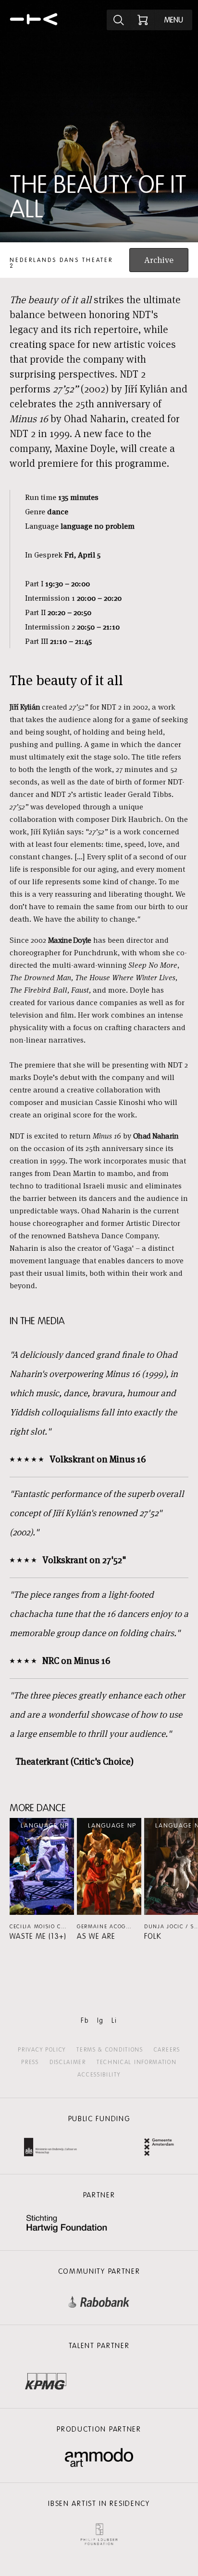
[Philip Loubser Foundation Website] (99, 2532)
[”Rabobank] (99, 2300)
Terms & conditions (110, 2050)
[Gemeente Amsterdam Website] (159, 2148)
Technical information (137, 2062)
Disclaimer (68, 2062)
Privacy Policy (42, 2050)
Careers (167, 2050)
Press (30, 2062)
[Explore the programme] (119, 20)
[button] (42, 1879)
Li (114, 2021)
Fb (85, 2021)
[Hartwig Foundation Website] (67, 2225)
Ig (100, 2021)
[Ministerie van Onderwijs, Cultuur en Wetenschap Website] (50, 2148)
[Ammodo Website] (99, 2458)
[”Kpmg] (46, 2379)
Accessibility (99, 2075)
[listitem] (42, 1879)
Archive (159, 260)
